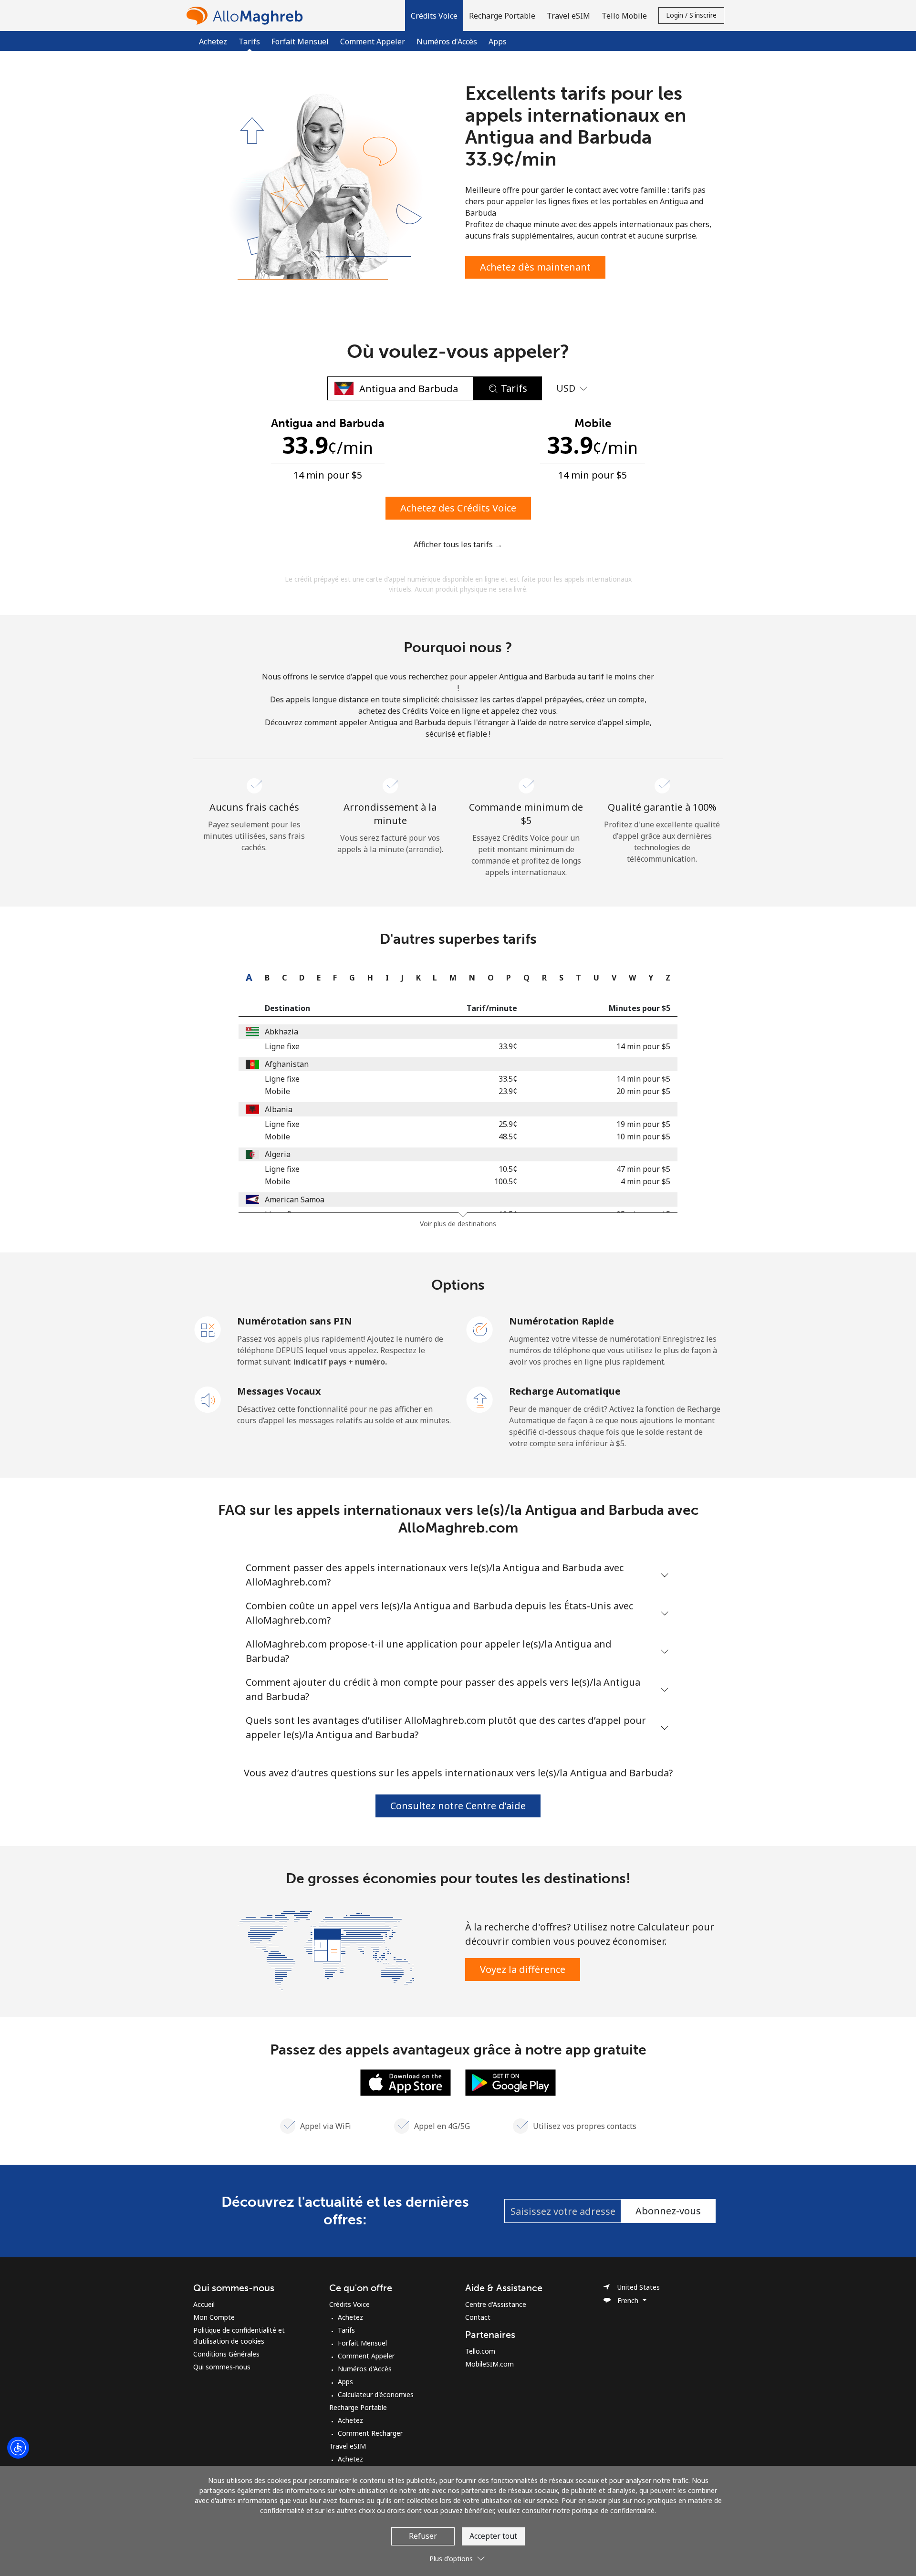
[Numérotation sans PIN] (208, 1329)
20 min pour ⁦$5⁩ (643, 1091)
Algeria (278, 1154)
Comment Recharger (370, 2433)
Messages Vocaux (279, 1391)
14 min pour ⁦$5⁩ (643, 1046)
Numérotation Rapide (562, 1321)
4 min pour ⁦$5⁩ (645, 1181)
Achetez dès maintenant (535, 267)
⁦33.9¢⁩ (508, 1046)
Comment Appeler (373, 42)
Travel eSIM (348, 2446)
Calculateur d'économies (376, 2394)
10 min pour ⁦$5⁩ (643, 1137)
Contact (478, 2317)
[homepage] (247, 16)
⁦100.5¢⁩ (506, 1181)
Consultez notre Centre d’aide (458, 1806)
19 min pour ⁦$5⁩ (643, 1124)
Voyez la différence (523, 1969)
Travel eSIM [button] (568, 16)
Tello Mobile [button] (624, 16)
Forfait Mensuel (300, 42)
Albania (279, 1109)
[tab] (247, 978)
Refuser (423, 2536)
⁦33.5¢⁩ (508, 1079)
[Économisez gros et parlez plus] (326, 1950)
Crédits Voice (349, 2304)
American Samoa (295, 1199)
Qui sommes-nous (222, 2367)
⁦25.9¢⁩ (508, 1124)
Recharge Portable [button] (502, 16)
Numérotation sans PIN (295, 1321)
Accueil (204, 2304)
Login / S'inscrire (691, 15)
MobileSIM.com (489, 2364)
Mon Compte (214, 2317)
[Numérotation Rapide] (480, 1329)
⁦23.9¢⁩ (508, 1091)
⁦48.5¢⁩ (508, 1137)
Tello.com (480, 2351)
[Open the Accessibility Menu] (18, 2448)
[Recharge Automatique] (480, 1399)
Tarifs (346, 2330)
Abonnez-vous (668, 2211)
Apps (498, 42)
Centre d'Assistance (496, 2304)
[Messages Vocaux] (208, 1399)
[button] (434, 16)
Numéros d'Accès (447, 42)
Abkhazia (281, 1032)
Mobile (277, 1091)
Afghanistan (287, 1064)
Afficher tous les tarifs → (458, 544)
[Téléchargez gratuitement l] (406, 2082)
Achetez (213, 42)
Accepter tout (493, 2536)
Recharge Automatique (565, 1391)
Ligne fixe (282, 1046)
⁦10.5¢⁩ (508, 1169)
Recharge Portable (358, 2407)
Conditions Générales (226, 2354)
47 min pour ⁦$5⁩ (643, 1169)
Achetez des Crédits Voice (458, 508)
